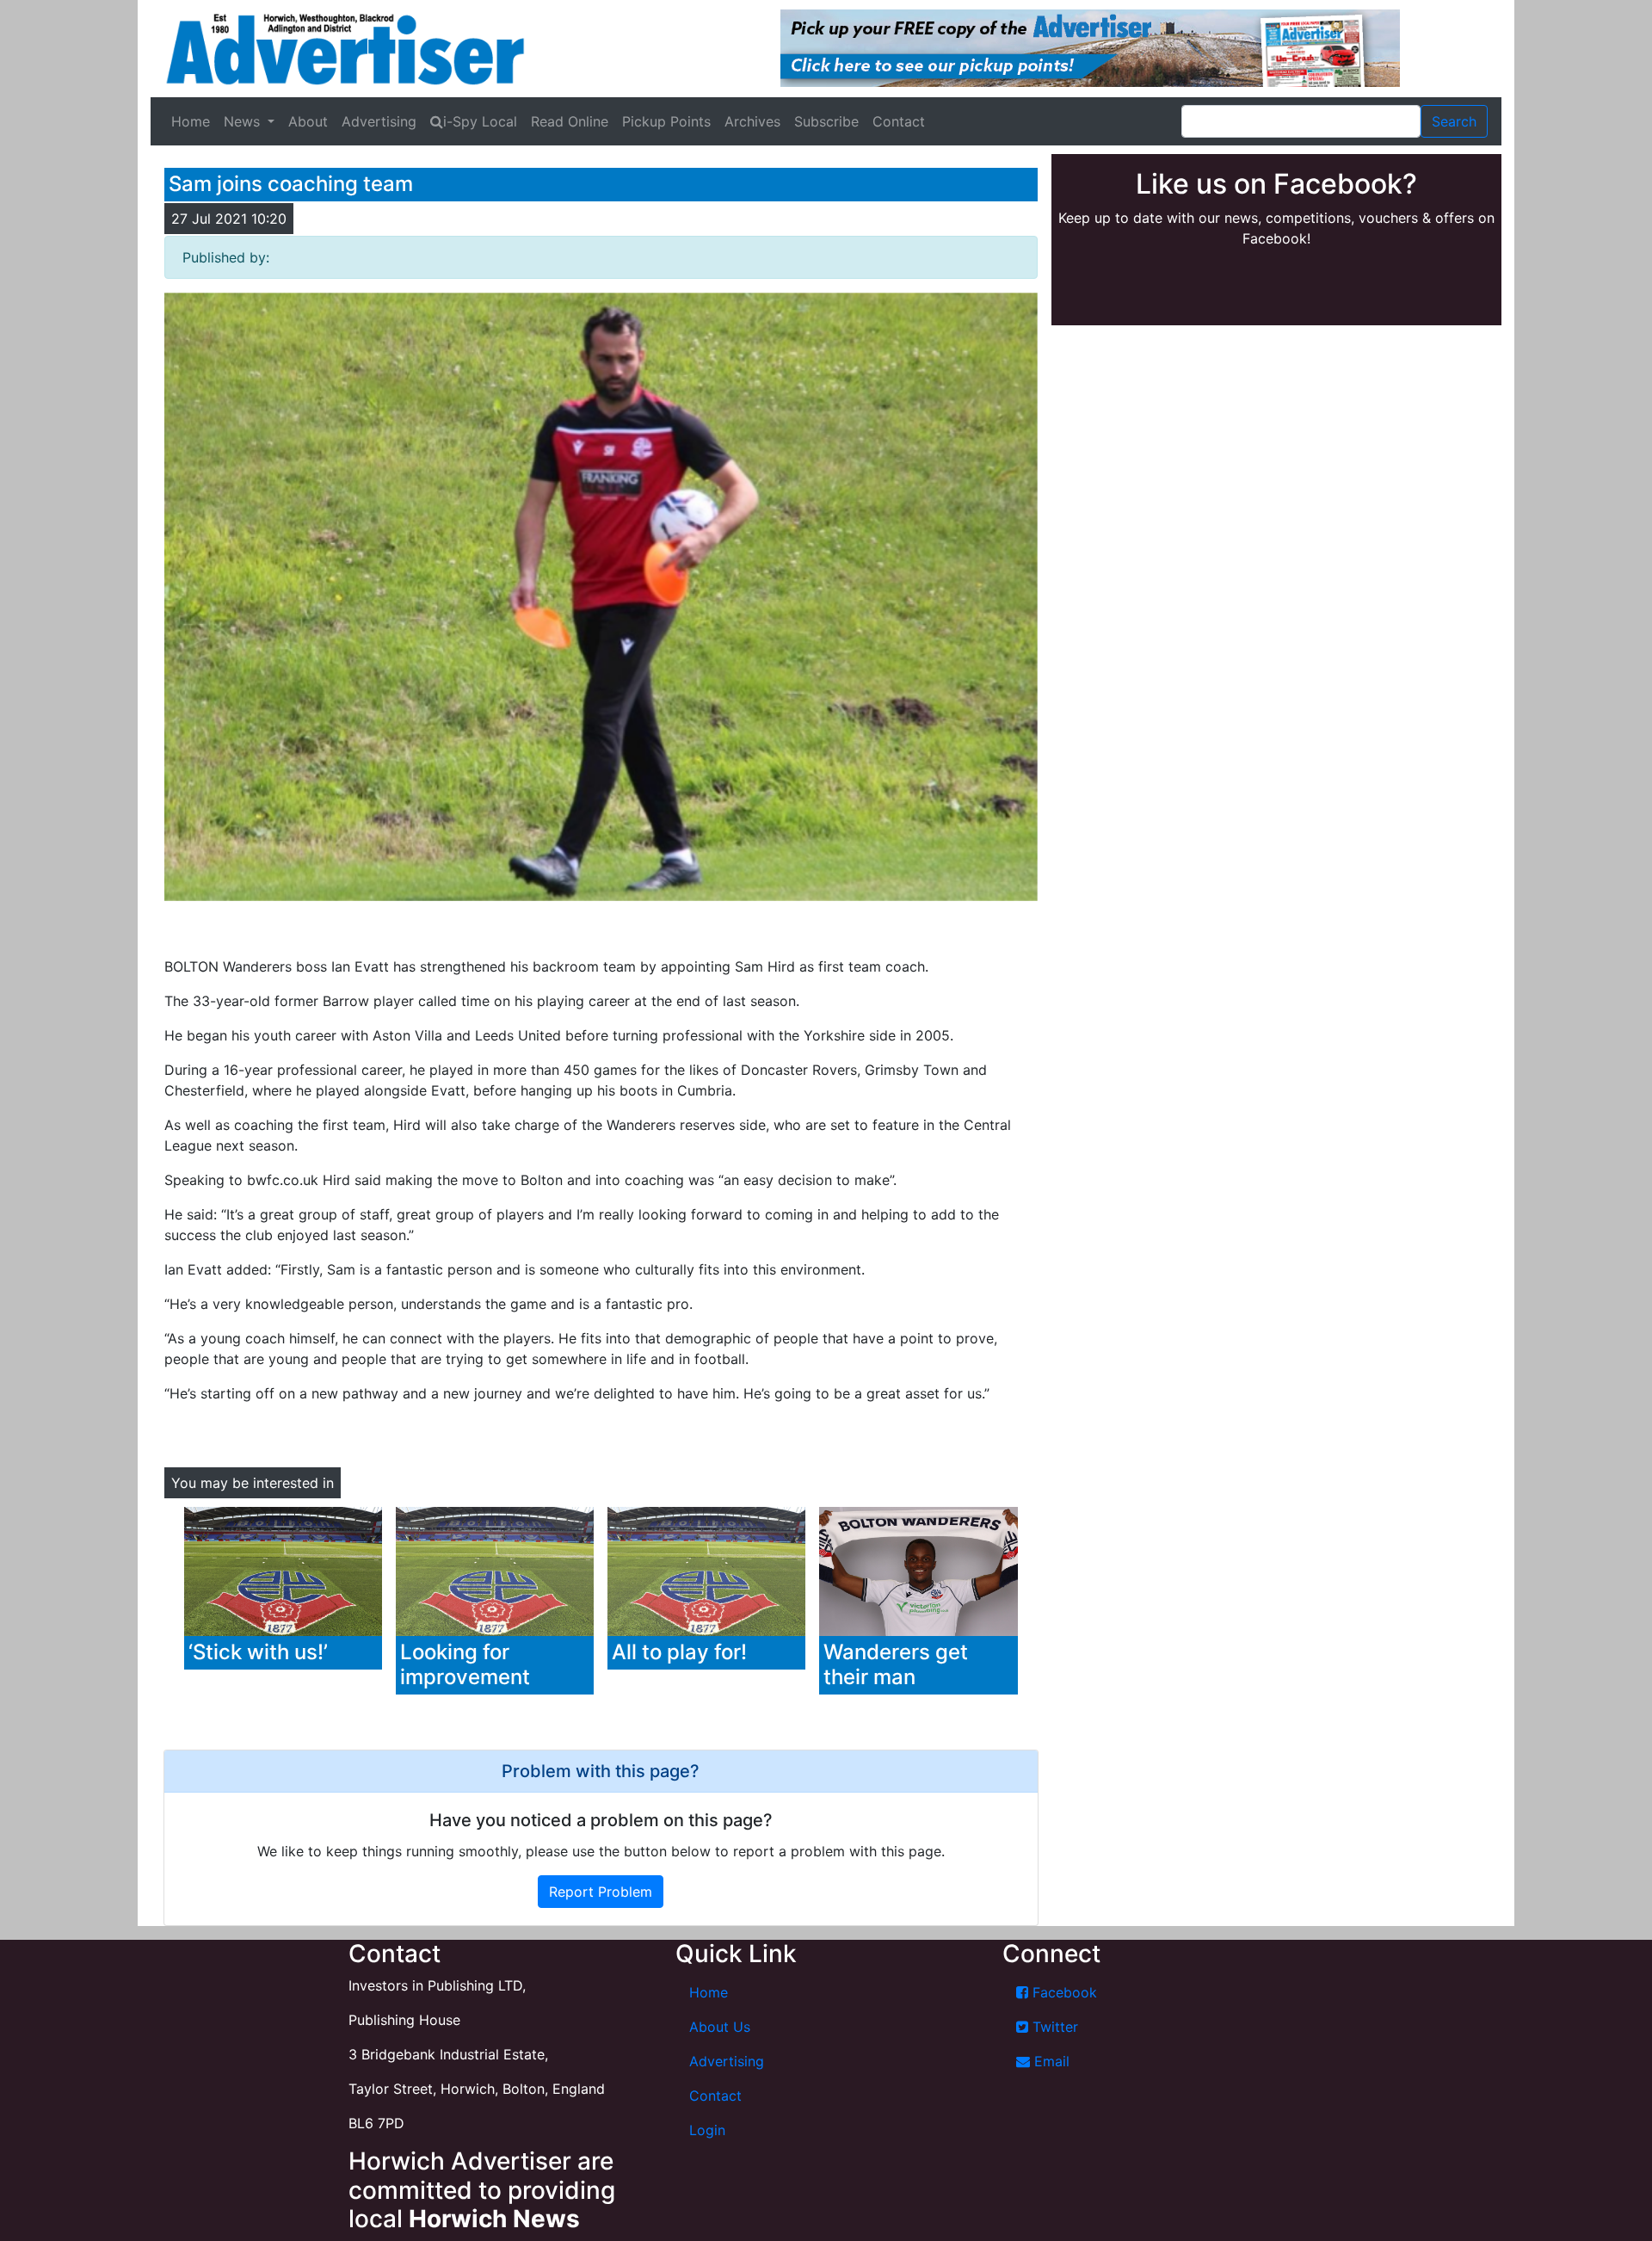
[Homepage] (345, 49)
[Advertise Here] (1090, 47)
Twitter (1053, 2027)
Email (1050, 2061)
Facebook (1063, 1992)
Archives (752, 121)
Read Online (570, 121)
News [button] (244, 121)
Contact (899, 121)
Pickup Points (666, 121)
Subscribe (826, 121)
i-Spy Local (480, 121)
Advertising (379, 121)
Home (191, 121)
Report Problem (601, 1892)
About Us (720, 2027)
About (308, 121)
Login (707, 2130)
